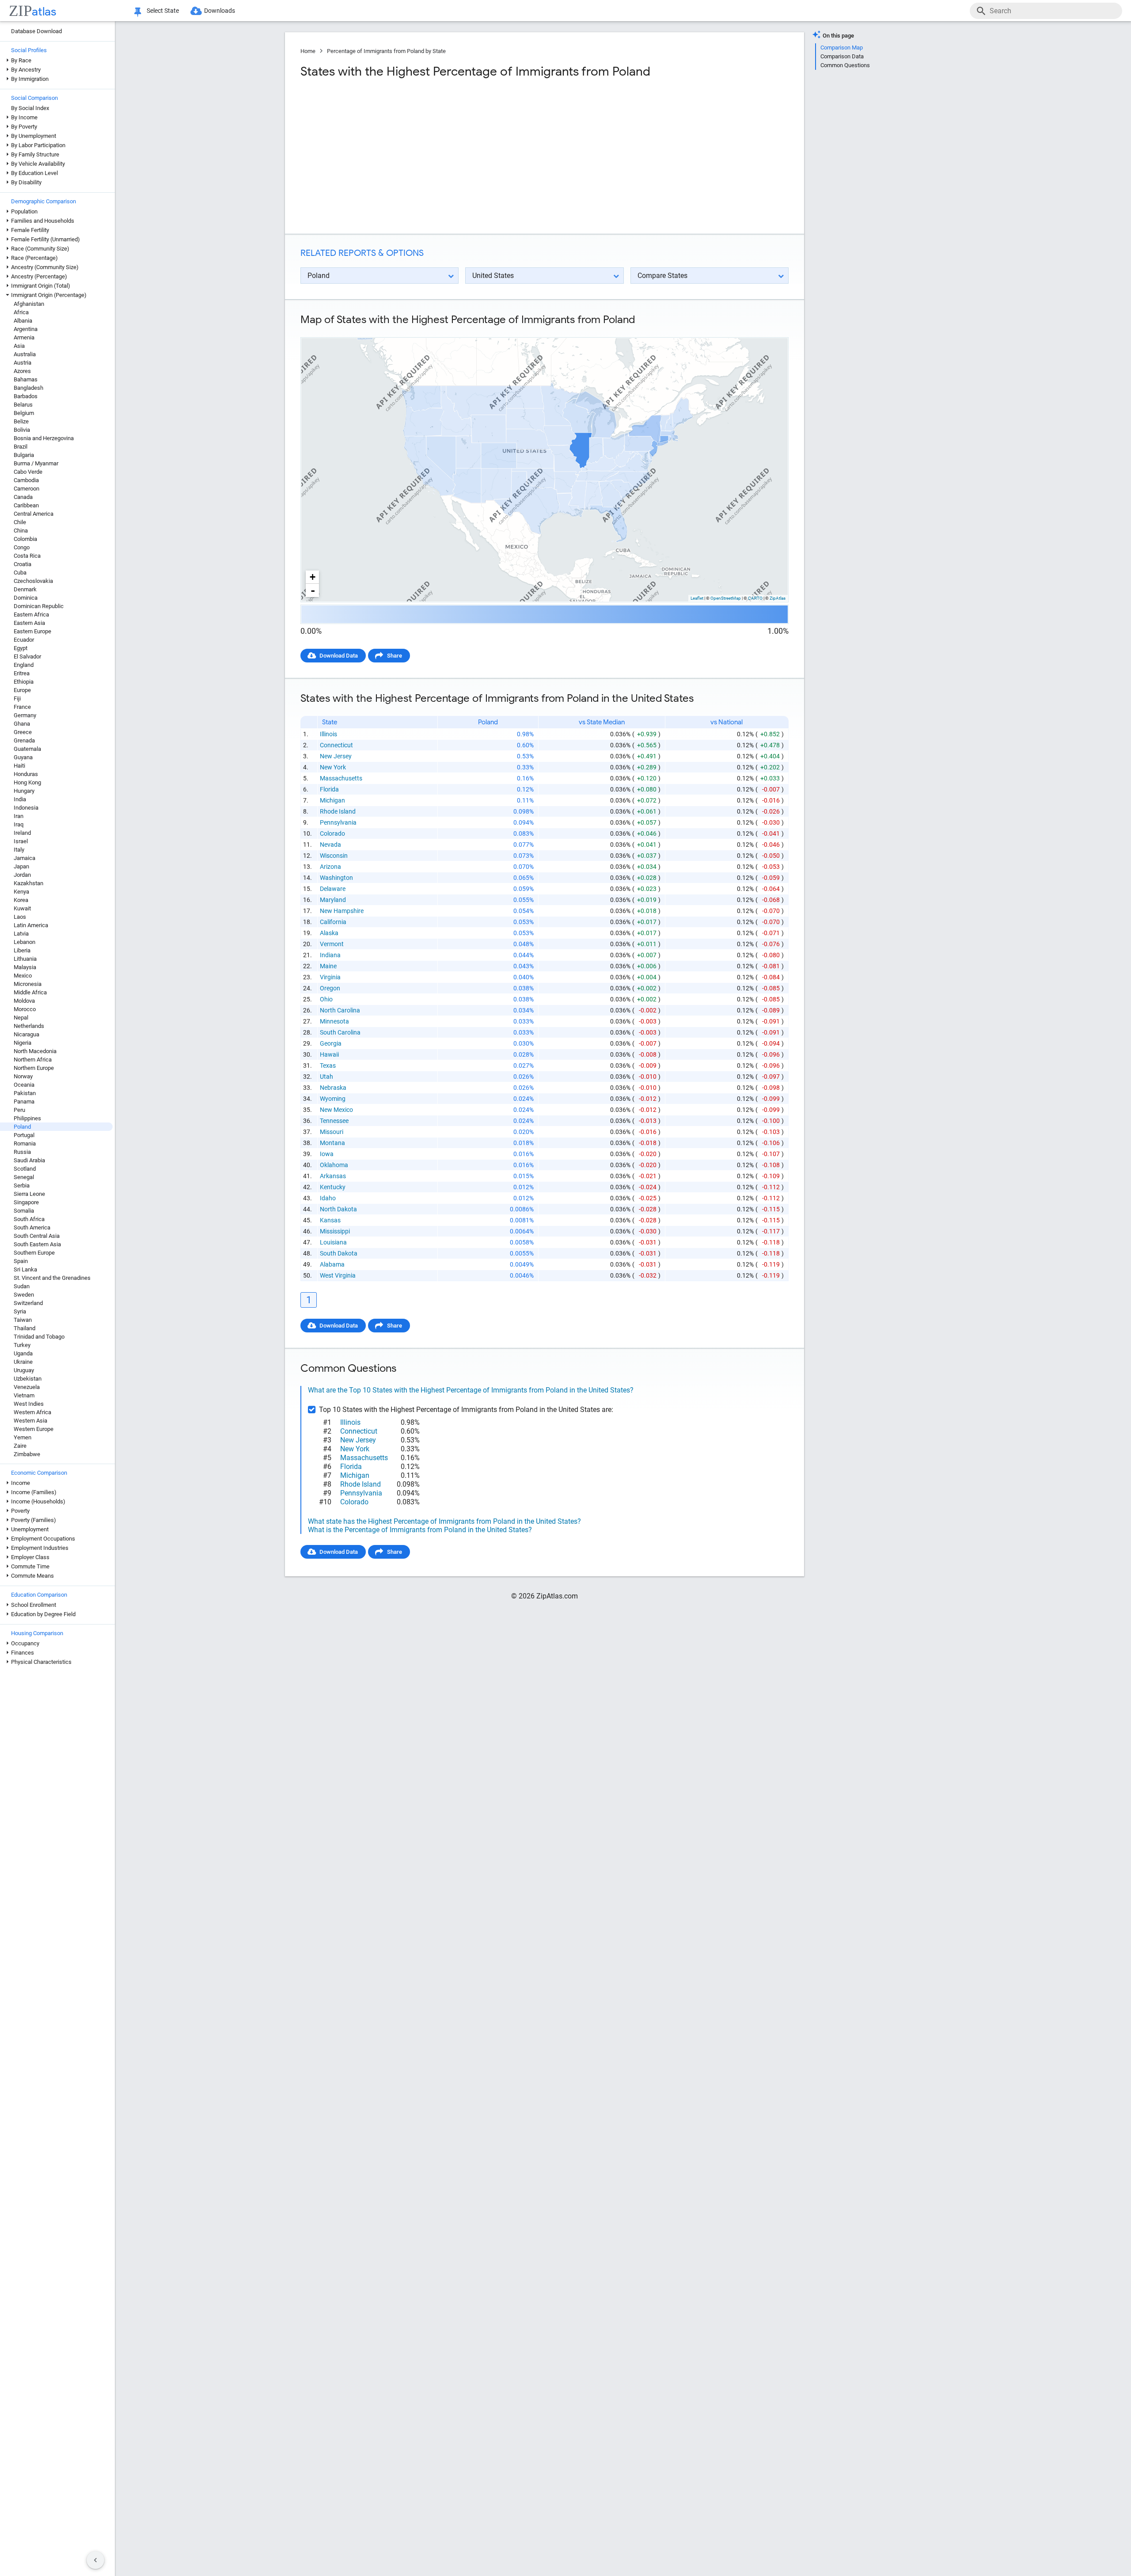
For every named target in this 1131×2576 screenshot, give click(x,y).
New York (333, 767)
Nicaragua (27, 1034)
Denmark (25, 589)
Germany (25, 715)
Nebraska (333, 1088)
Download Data (339, 656)
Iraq (19, 824)
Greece (23, 732)
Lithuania (25, 959)
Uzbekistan (28, 1379)
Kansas (330, 1220)
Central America (34, 514)
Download (770, 330)
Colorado (332, 833)
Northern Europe (34, 1068)
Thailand (25, 1328)
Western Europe (34, 1429)
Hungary (24, 791)
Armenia (24, 337)
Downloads (220, 11)
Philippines (27, 1118)
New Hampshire (342, 911)
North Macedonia (35, 1051)
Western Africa (32, 1412)
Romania (25, 1143)
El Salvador (27, 656)
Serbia (22, 1185)
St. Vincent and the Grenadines (52, 1278)
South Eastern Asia (37, 1244)
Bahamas (26, 379)
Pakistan (25, 1093)
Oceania (24, 1085)
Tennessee (334, 1121)
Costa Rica (27, 556)
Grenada (24, 740)
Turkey (22, 1345)
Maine (328, 966)
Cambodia (26, 480)
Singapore (26, 1202)
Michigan (332, 800)
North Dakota (338, 1209)
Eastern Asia (29, 623)
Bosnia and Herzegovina (44, 438)
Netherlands (29, 1026)
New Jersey (336, 756)
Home (308, 51)
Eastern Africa (31, 615)
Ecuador (24, 640)
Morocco (25, 1009)
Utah (326, 1077)
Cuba (20, 573)
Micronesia (28, 984)
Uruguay (24, 1370)
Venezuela (27, 1387)
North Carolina (340, 1010)
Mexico (23, 976)
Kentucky (333, 1187)
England (24, 665)
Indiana (330, 955)
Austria (23, 363)
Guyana (23, 757)
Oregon (330, 988)
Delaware (333, 889)
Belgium (24, 413)
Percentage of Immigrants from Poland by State (386, 51)
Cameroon (27, 489)
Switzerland (28, 1303)
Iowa (327, 1154)
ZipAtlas (778, 598)
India (20, 799)
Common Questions (845, 65)
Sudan (22, 1286)
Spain (21, 1261)
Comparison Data (842, 56)
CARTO (755, 598)
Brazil (21, 447)
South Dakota (339, 1253)
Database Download (36, 31)
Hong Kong (27, 782)
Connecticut (336, 745)
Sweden (24, 1295)
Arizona (330, 867)
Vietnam (24, 1395)
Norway (23, 1076)
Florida (329, 789)
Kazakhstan (28, 883)
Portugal (24, 1135)
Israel (21, 841)
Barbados (26, 396)
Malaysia (25, 967)
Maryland (333, 900)
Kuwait (22, 908)
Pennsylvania (338, 822)
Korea (21, 900)
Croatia (23, 564)
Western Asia (30, 1421)
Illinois (328, 734)
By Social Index (30, 108)
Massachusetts (341, 778)
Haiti (19, 766)
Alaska (329, 933)
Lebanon (25, 942)
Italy (19, 850)
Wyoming (333, 1099)
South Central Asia (37, 1236)
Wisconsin (334, 856)
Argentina (26, 329)
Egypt (21, 648)
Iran (19, 816)
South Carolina (340, 1032)
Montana (332, 1143)
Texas (328, 1065)
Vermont (332, 944)
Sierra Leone (29, 1194)
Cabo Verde (28, 472)
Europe (22, 690)
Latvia (21, 934)
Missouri (332, 1132)
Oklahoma (334, 1165)
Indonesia (26, 808)
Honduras (26, 774)
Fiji (17, 698)
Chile (20, 522)
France (22, 707)
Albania (23, 321)
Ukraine (23, 1362)
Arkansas (333, 1176)
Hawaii (329, 1054)
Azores (22, 371)
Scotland (25, 1169)
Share (395, 656)
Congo (22, 547)
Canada (23, 497)
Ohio (326, 999)
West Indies (29, 1404)
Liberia (22, 950)
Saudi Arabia (29, 1160)
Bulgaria (24, 455)
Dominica (26, 598)
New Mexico (336, 1110)
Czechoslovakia (33, 581)
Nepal (21, 1018)
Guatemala (27, 749)
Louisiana (333, 1242)
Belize (21, 421)
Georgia (331, 1043)
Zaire (20, 1446)
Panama (24, 1102)
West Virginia (338, 1275)
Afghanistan (29, 304)
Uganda (23, 1353)
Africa (21, 312)
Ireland (22, 833)
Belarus (23, 405)
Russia (22, 1152)
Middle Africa (30, 992)
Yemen (23, 1437)
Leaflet (697, 598)
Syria (20, 1311)
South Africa (29, 1219)
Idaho (328, 1198)
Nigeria (23, 1043)
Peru (19, 1110)
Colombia (25, 539)
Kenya (21, 892)
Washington (336, 878)
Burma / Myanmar (36, 463)
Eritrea (22, 673)
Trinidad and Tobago (39, 1337)
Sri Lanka (25, 1269)
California (333, 922)
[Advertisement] (421, 156)
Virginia (330, 977)
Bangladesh (28, 388)
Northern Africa (33, 1060)
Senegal (24, 1177)
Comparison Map (842, 48)
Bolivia (22, 430)
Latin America (31, 925)
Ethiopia (24, 682)
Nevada (330, 845)
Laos (20, 917)
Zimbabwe (27, 1454)
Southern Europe (34, 1253)
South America (32, 1227)
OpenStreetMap (726, 598)
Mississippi (335, 1231)
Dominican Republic (39, 606)
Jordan (22, 875)
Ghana (22, 724)
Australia (25, 354)
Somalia (24, 1211)
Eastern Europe (32, 631)
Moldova (24, 1001)
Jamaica (25, 858)
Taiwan (23, 1320)
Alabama (332, 1264)
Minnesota (334, 1021)
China (21, 531)
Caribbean (26, 505)
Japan (21, 866)
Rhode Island (338, 811)
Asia (19, 346)
